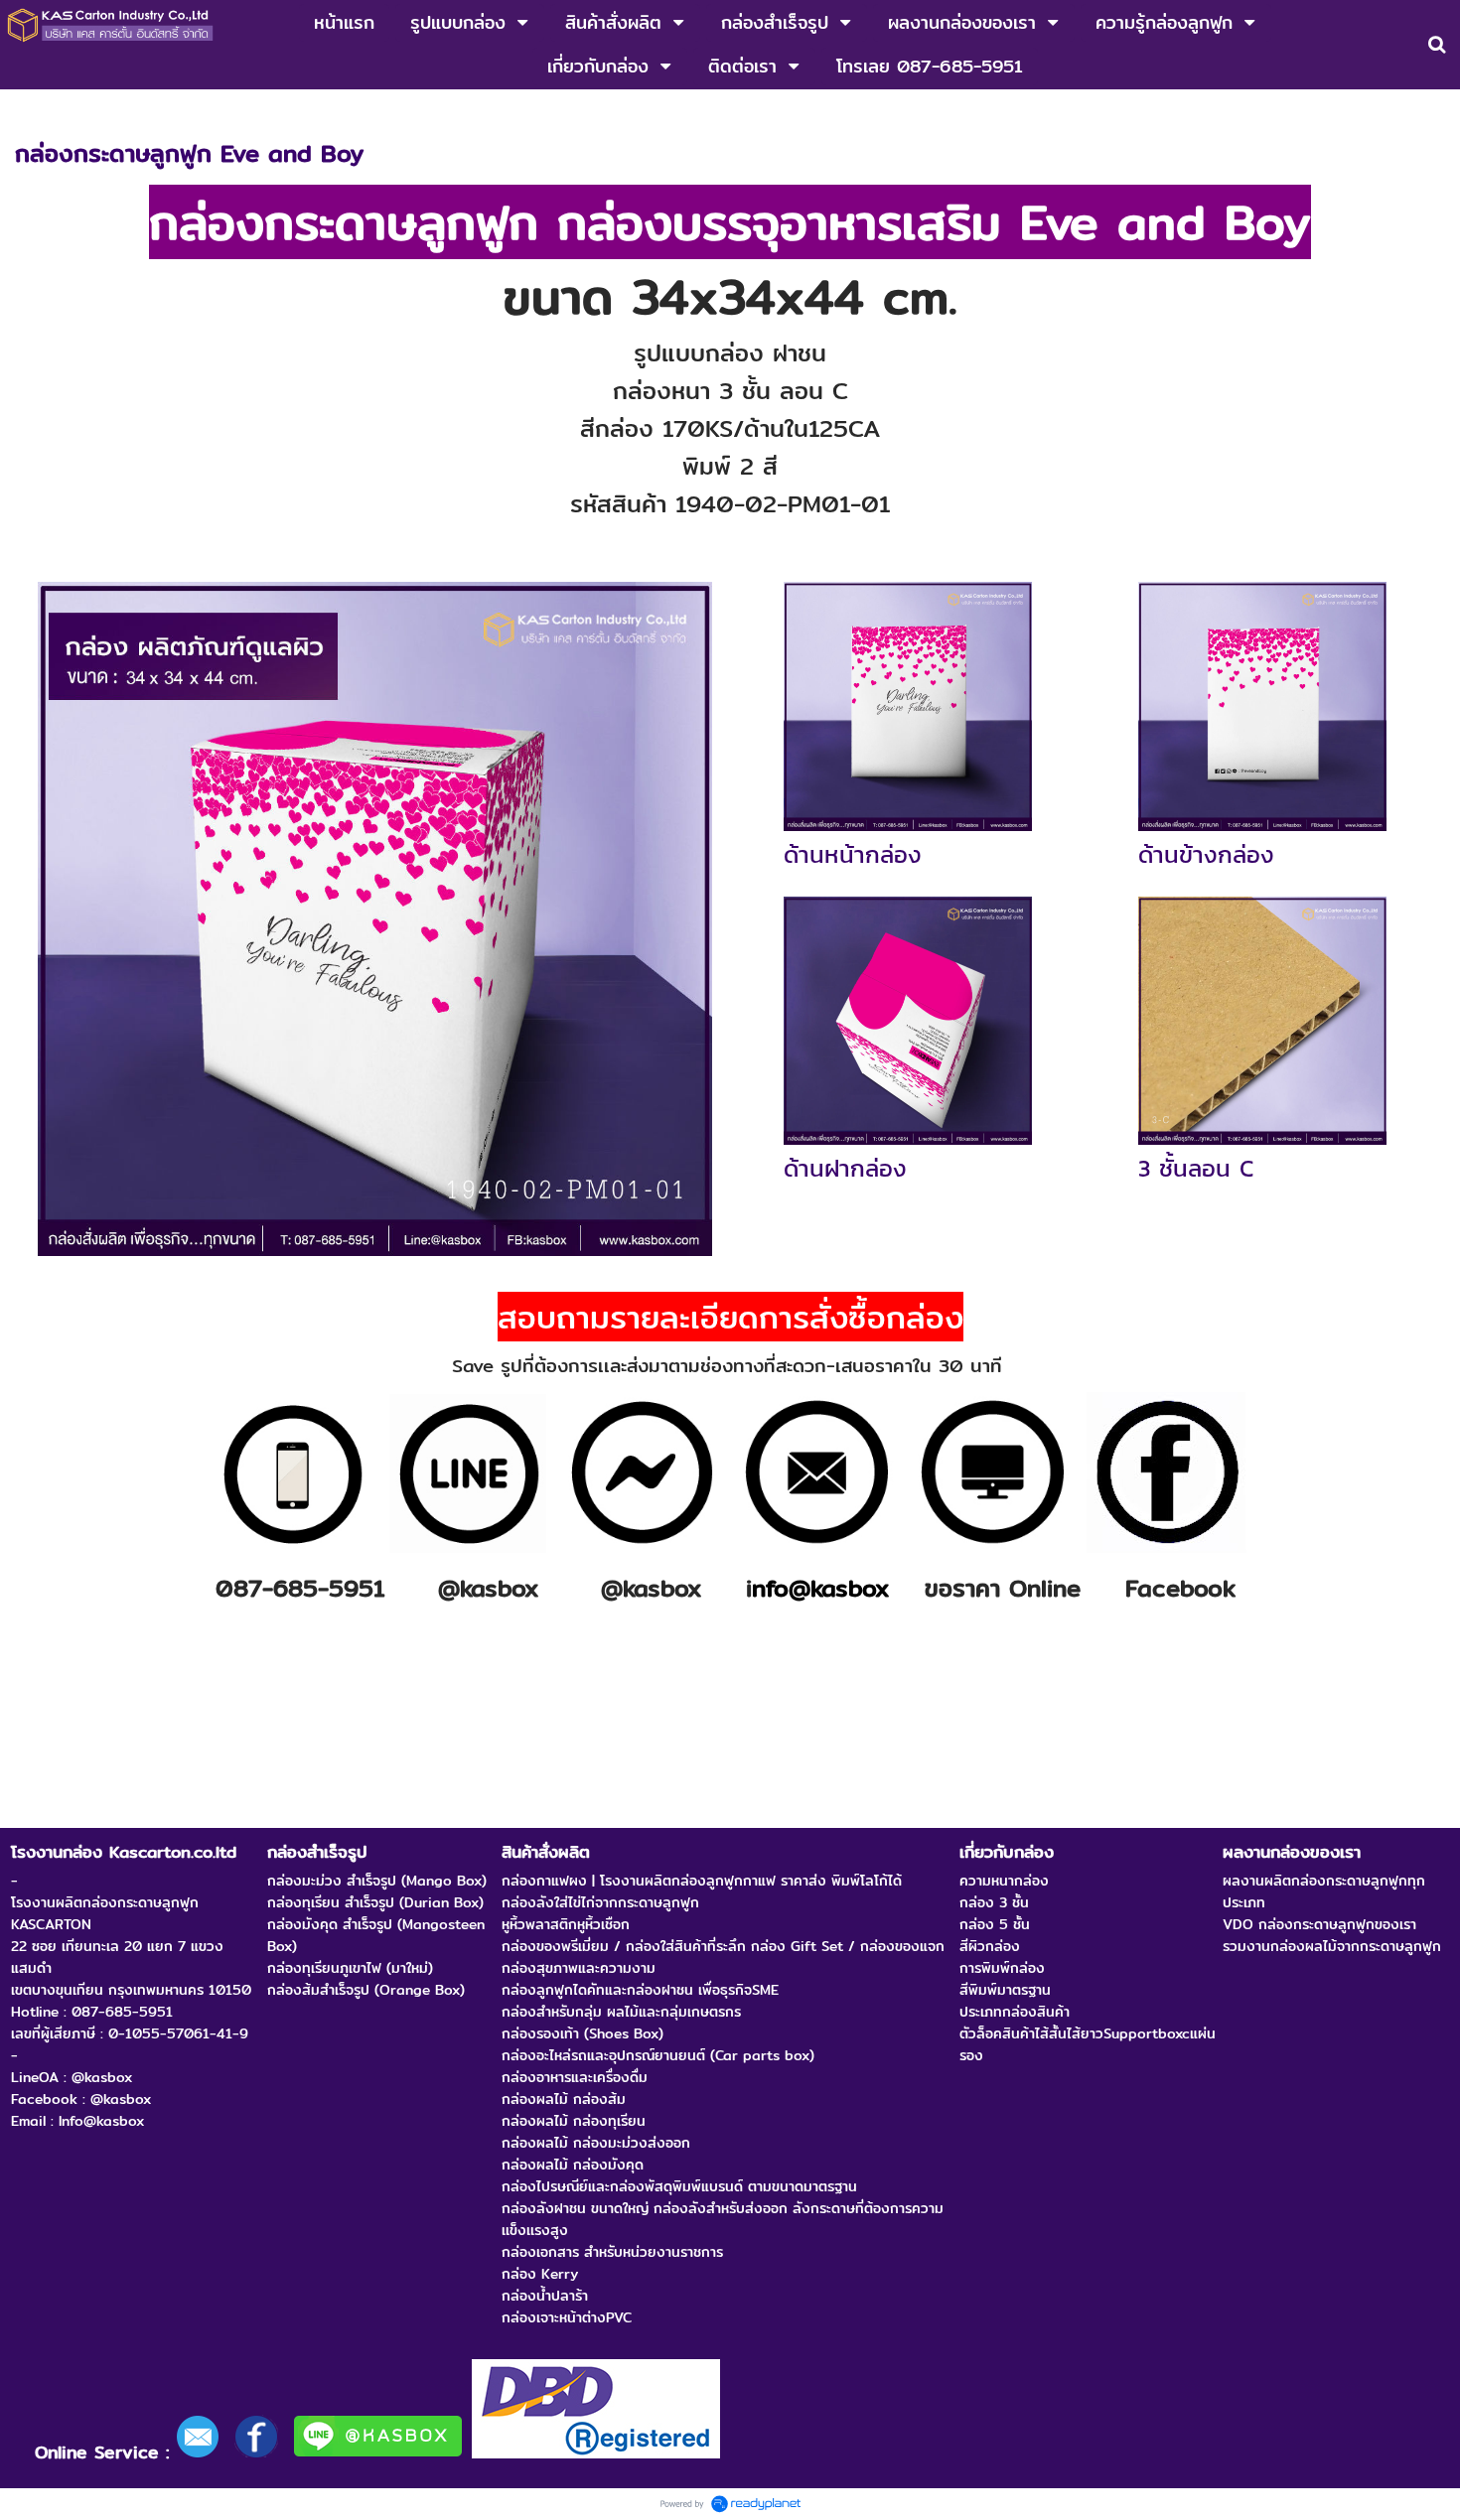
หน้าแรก (38, 110)
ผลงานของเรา (121, 110)
